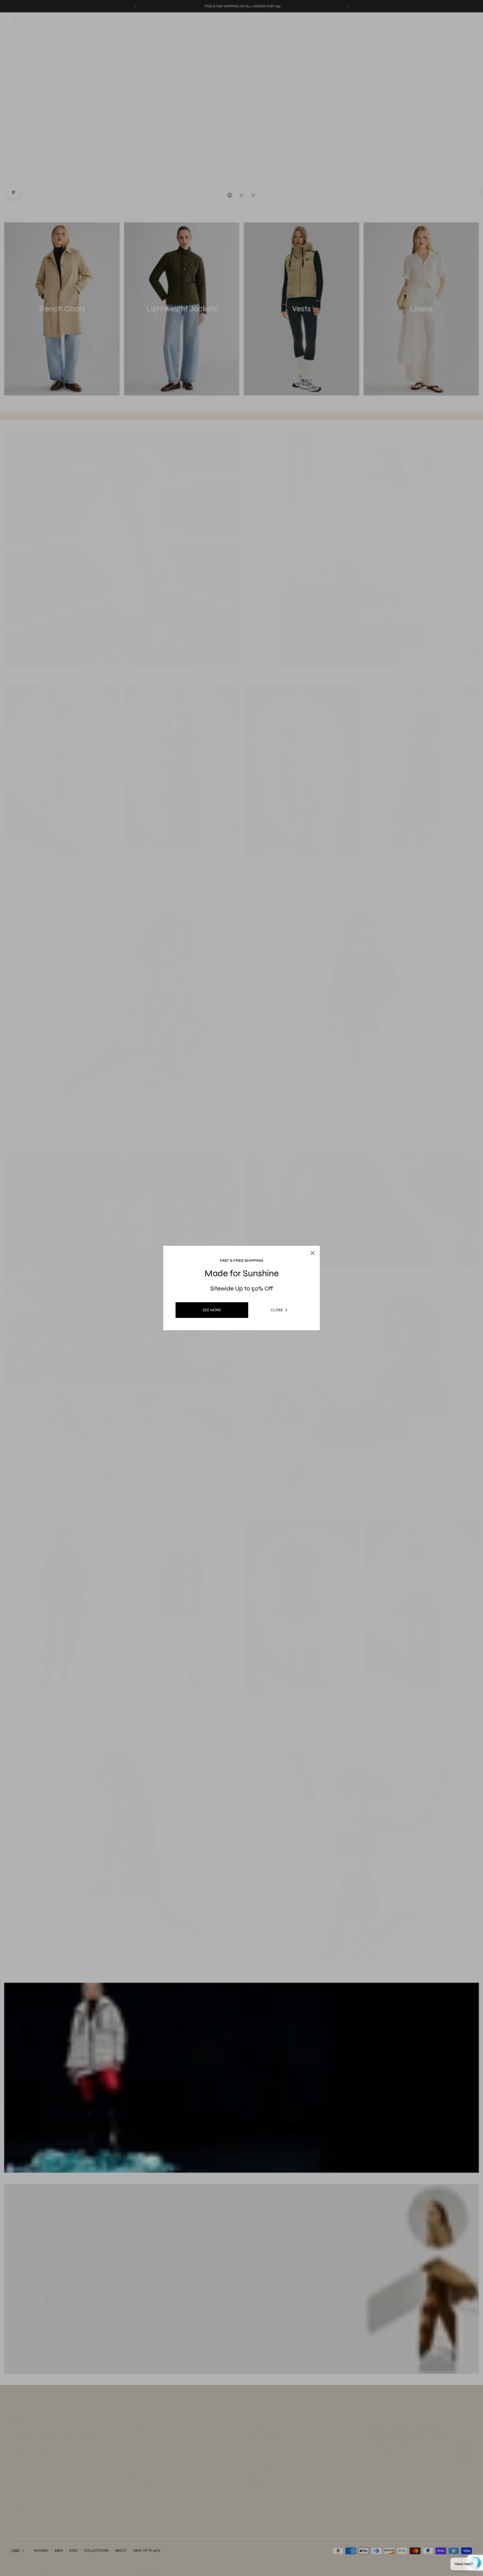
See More (212, 1310)
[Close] (307, 1240)
